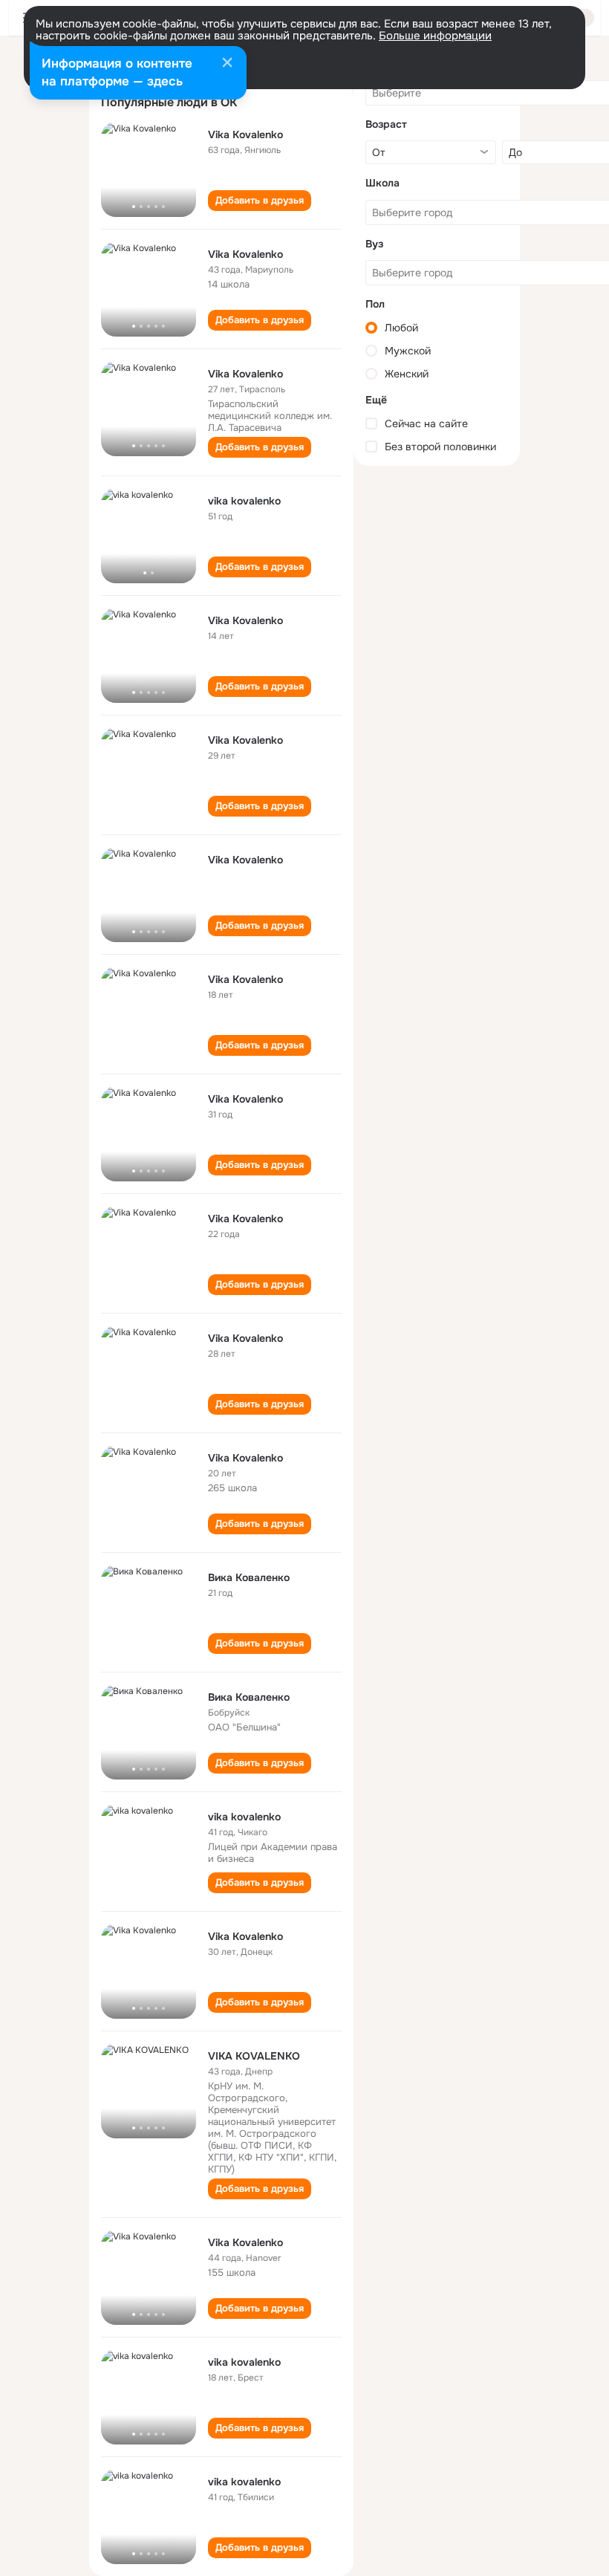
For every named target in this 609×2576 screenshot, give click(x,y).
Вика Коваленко (249, 1577)
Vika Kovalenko (245, 134)
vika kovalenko (244, 501)
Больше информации (435, 36)
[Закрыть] (227, 64)
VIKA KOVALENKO (254, 2056)
